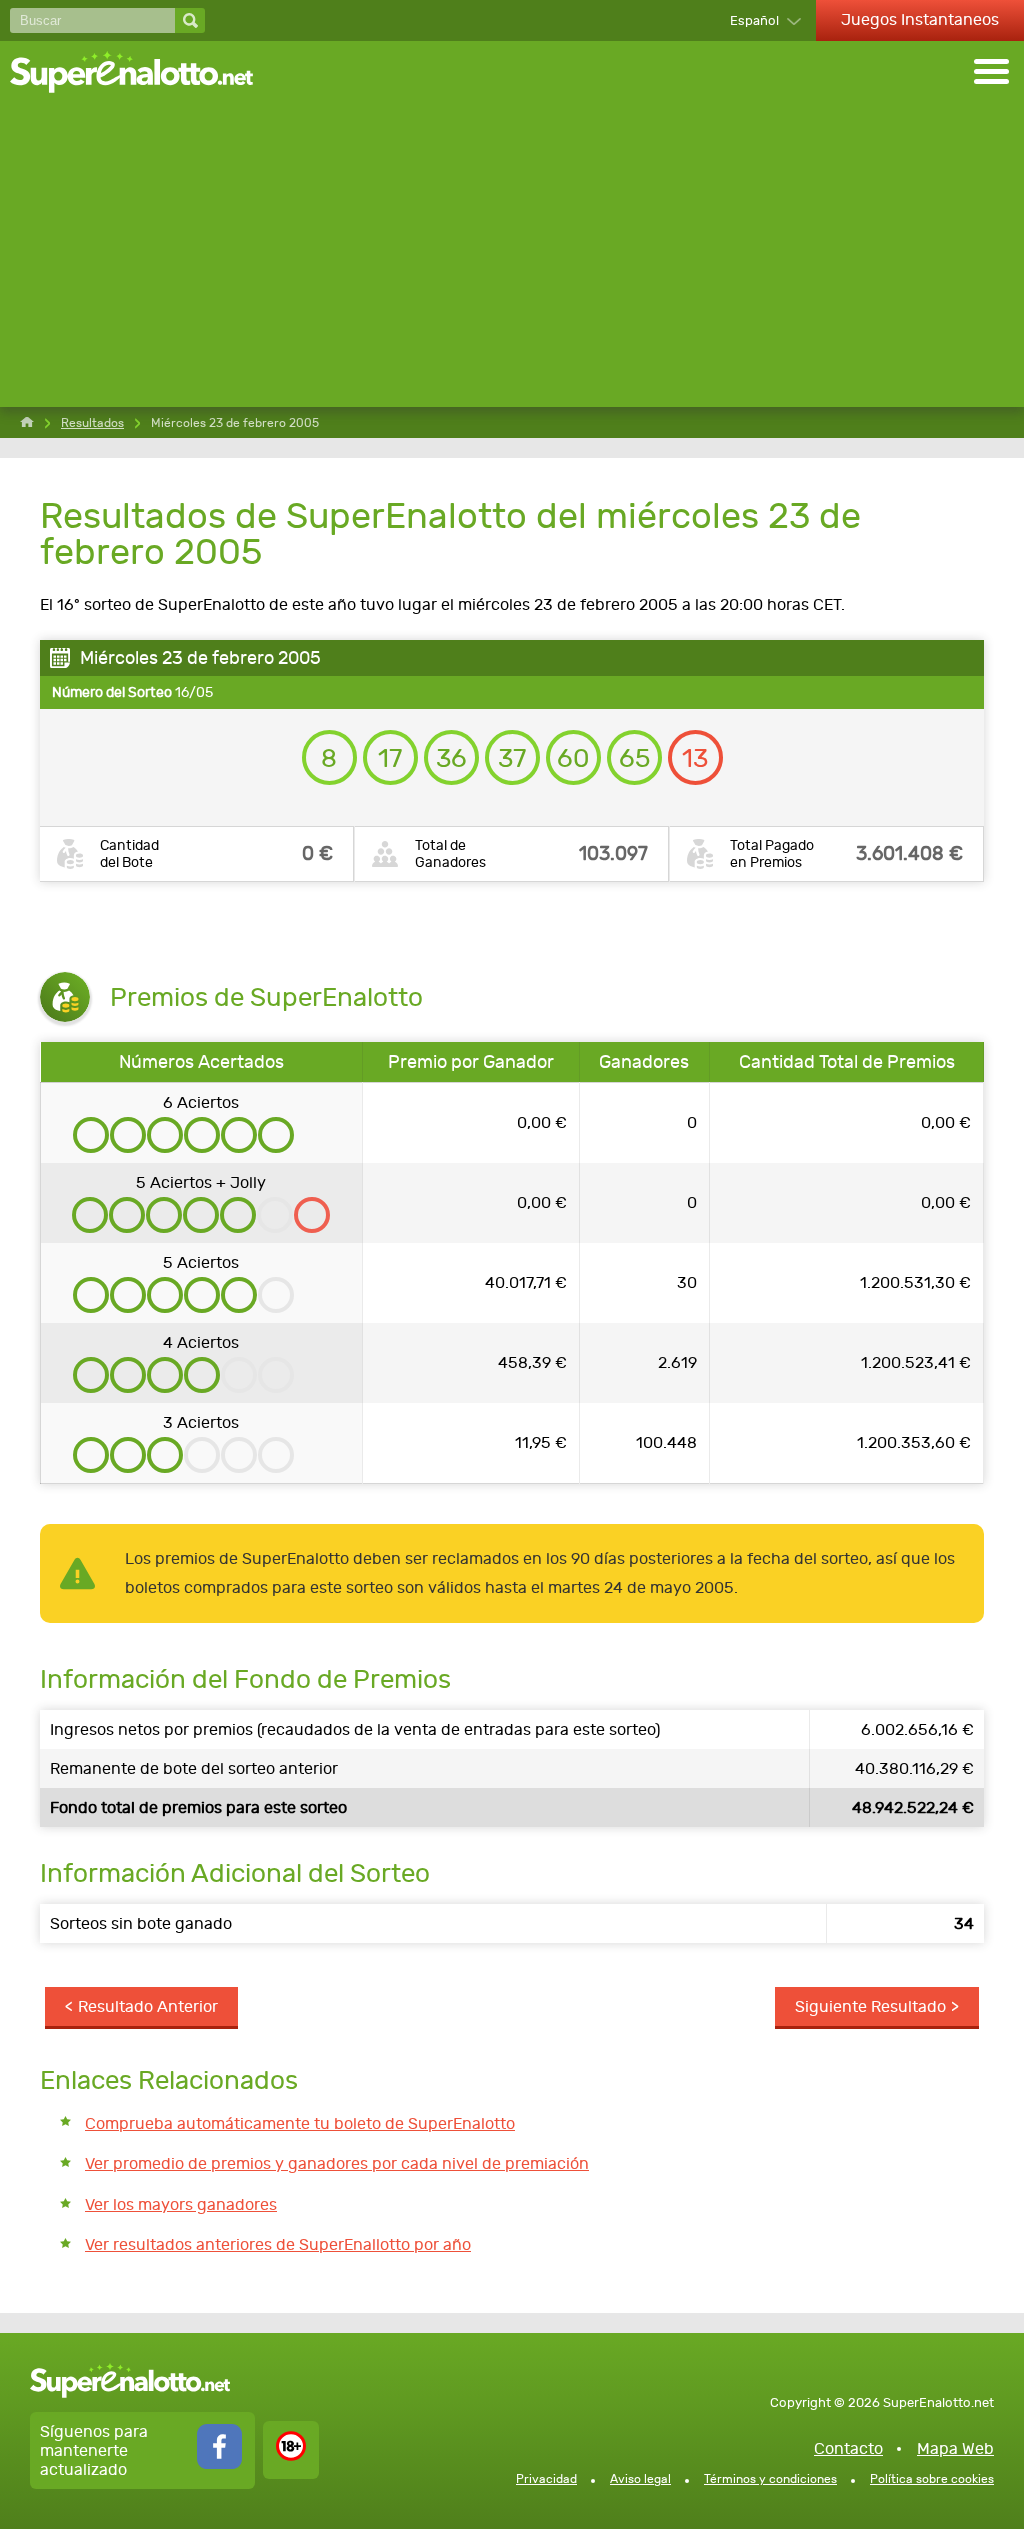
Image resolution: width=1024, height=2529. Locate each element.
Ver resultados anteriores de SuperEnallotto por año (278, 2244)
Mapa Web (955, 2448)
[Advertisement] (512, 257)
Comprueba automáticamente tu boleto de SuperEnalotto (300, 2123)
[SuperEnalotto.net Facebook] (219, 2463)
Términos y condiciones (770, 2479)
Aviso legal (640, 2479)
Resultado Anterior (148, 2006)
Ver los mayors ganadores (181, 2204)
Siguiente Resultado (870, 2006)
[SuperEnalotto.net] (145, 74)
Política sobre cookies (932, 2479)
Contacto (848, 2448)
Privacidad (546, 2479)
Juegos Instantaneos (920, 19)
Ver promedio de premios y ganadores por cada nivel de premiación (337, 2163)
